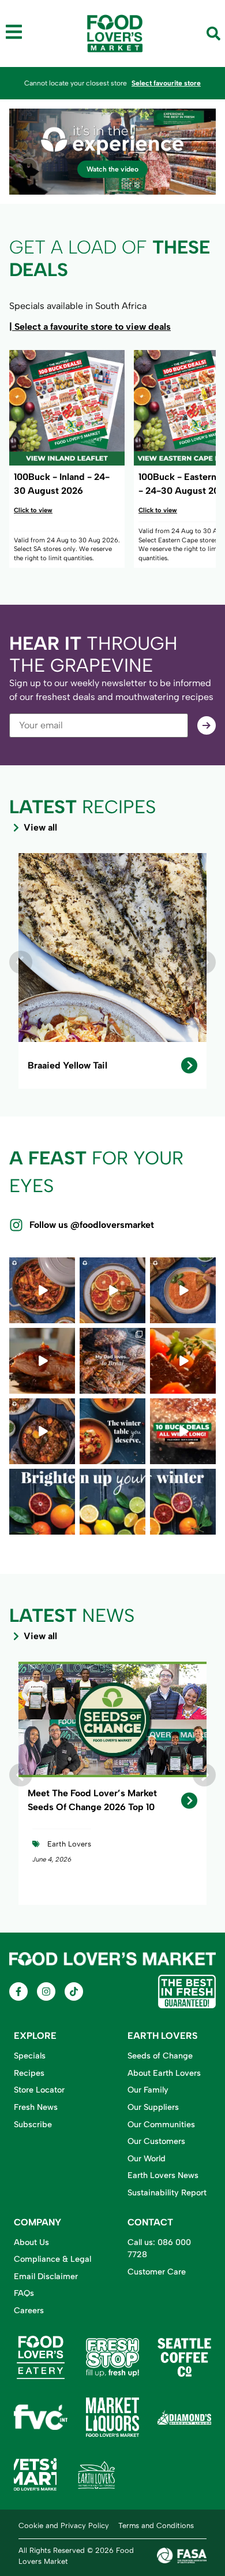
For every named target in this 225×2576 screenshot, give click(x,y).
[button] (21, 962)
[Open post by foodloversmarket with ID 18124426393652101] (112, 1290)
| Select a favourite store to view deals (90, 327)
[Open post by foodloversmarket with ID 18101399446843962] (42, 1431)
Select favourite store (166, 83)
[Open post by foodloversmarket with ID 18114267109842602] (183, 1361)
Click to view (33, 510)
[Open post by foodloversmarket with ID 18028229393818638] (112, 1502)
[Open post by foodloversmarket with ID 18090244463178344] (112, 1431)
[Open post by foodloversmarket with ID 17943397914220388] (183, 1290)
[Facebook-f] (18, 1991)
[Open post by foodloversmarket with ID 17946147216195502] (42, 1502)
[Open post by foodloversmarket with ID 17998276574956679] (183, 1502)
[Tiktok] (74, 1991)
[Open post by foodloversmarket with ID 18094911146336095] (183, 1431)
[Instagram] (46, 1991)
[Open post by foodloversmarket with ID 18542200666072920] (42, 1290)
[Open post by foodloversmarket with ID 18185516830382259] (112, 1361)
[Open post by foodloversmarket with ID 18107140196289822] (42, 1361)
